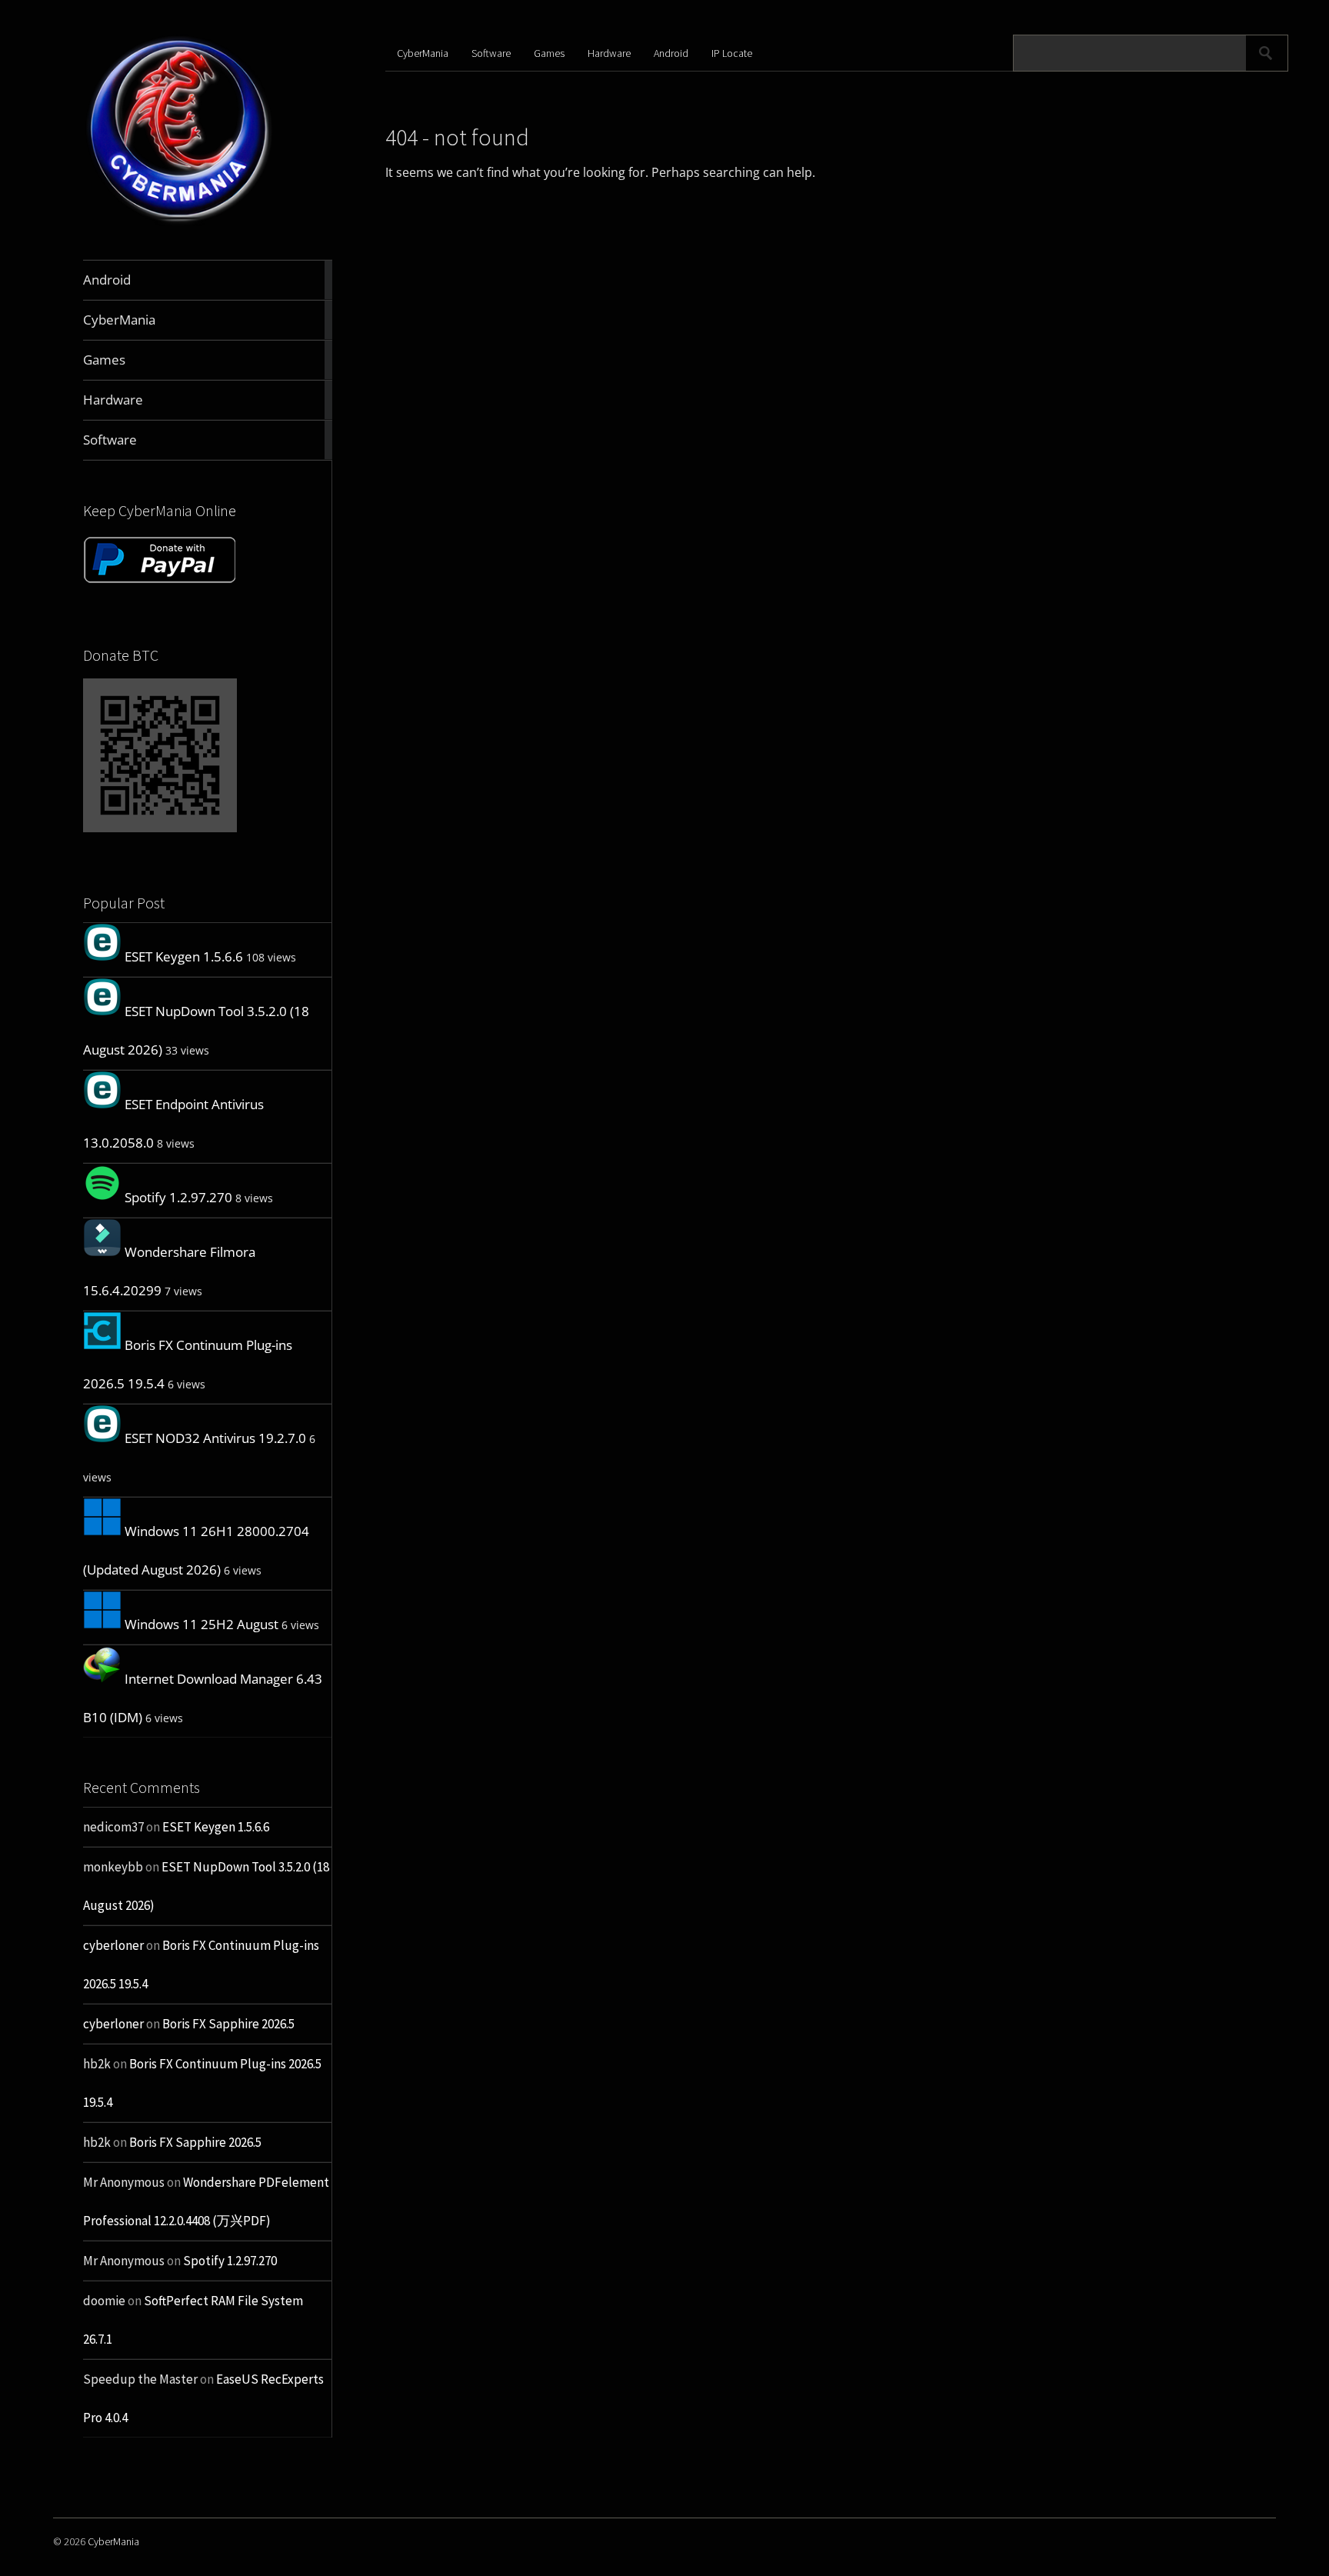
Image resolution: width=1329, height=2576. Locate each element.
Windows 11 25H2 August (202, 1624)
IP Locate (732, 53)
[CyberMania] (180, 223)
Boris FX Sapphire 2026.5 (228, 2024)
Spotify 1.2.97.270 (178, 1197)
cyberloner (113, 1945)
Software (491, 53)
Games (549, 53)
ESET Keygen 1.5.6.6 (184, 956)
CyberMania (423, 53)
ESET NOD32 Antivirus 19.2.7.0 (215, 1438)
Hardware (609, 53)
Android (671, 53)
